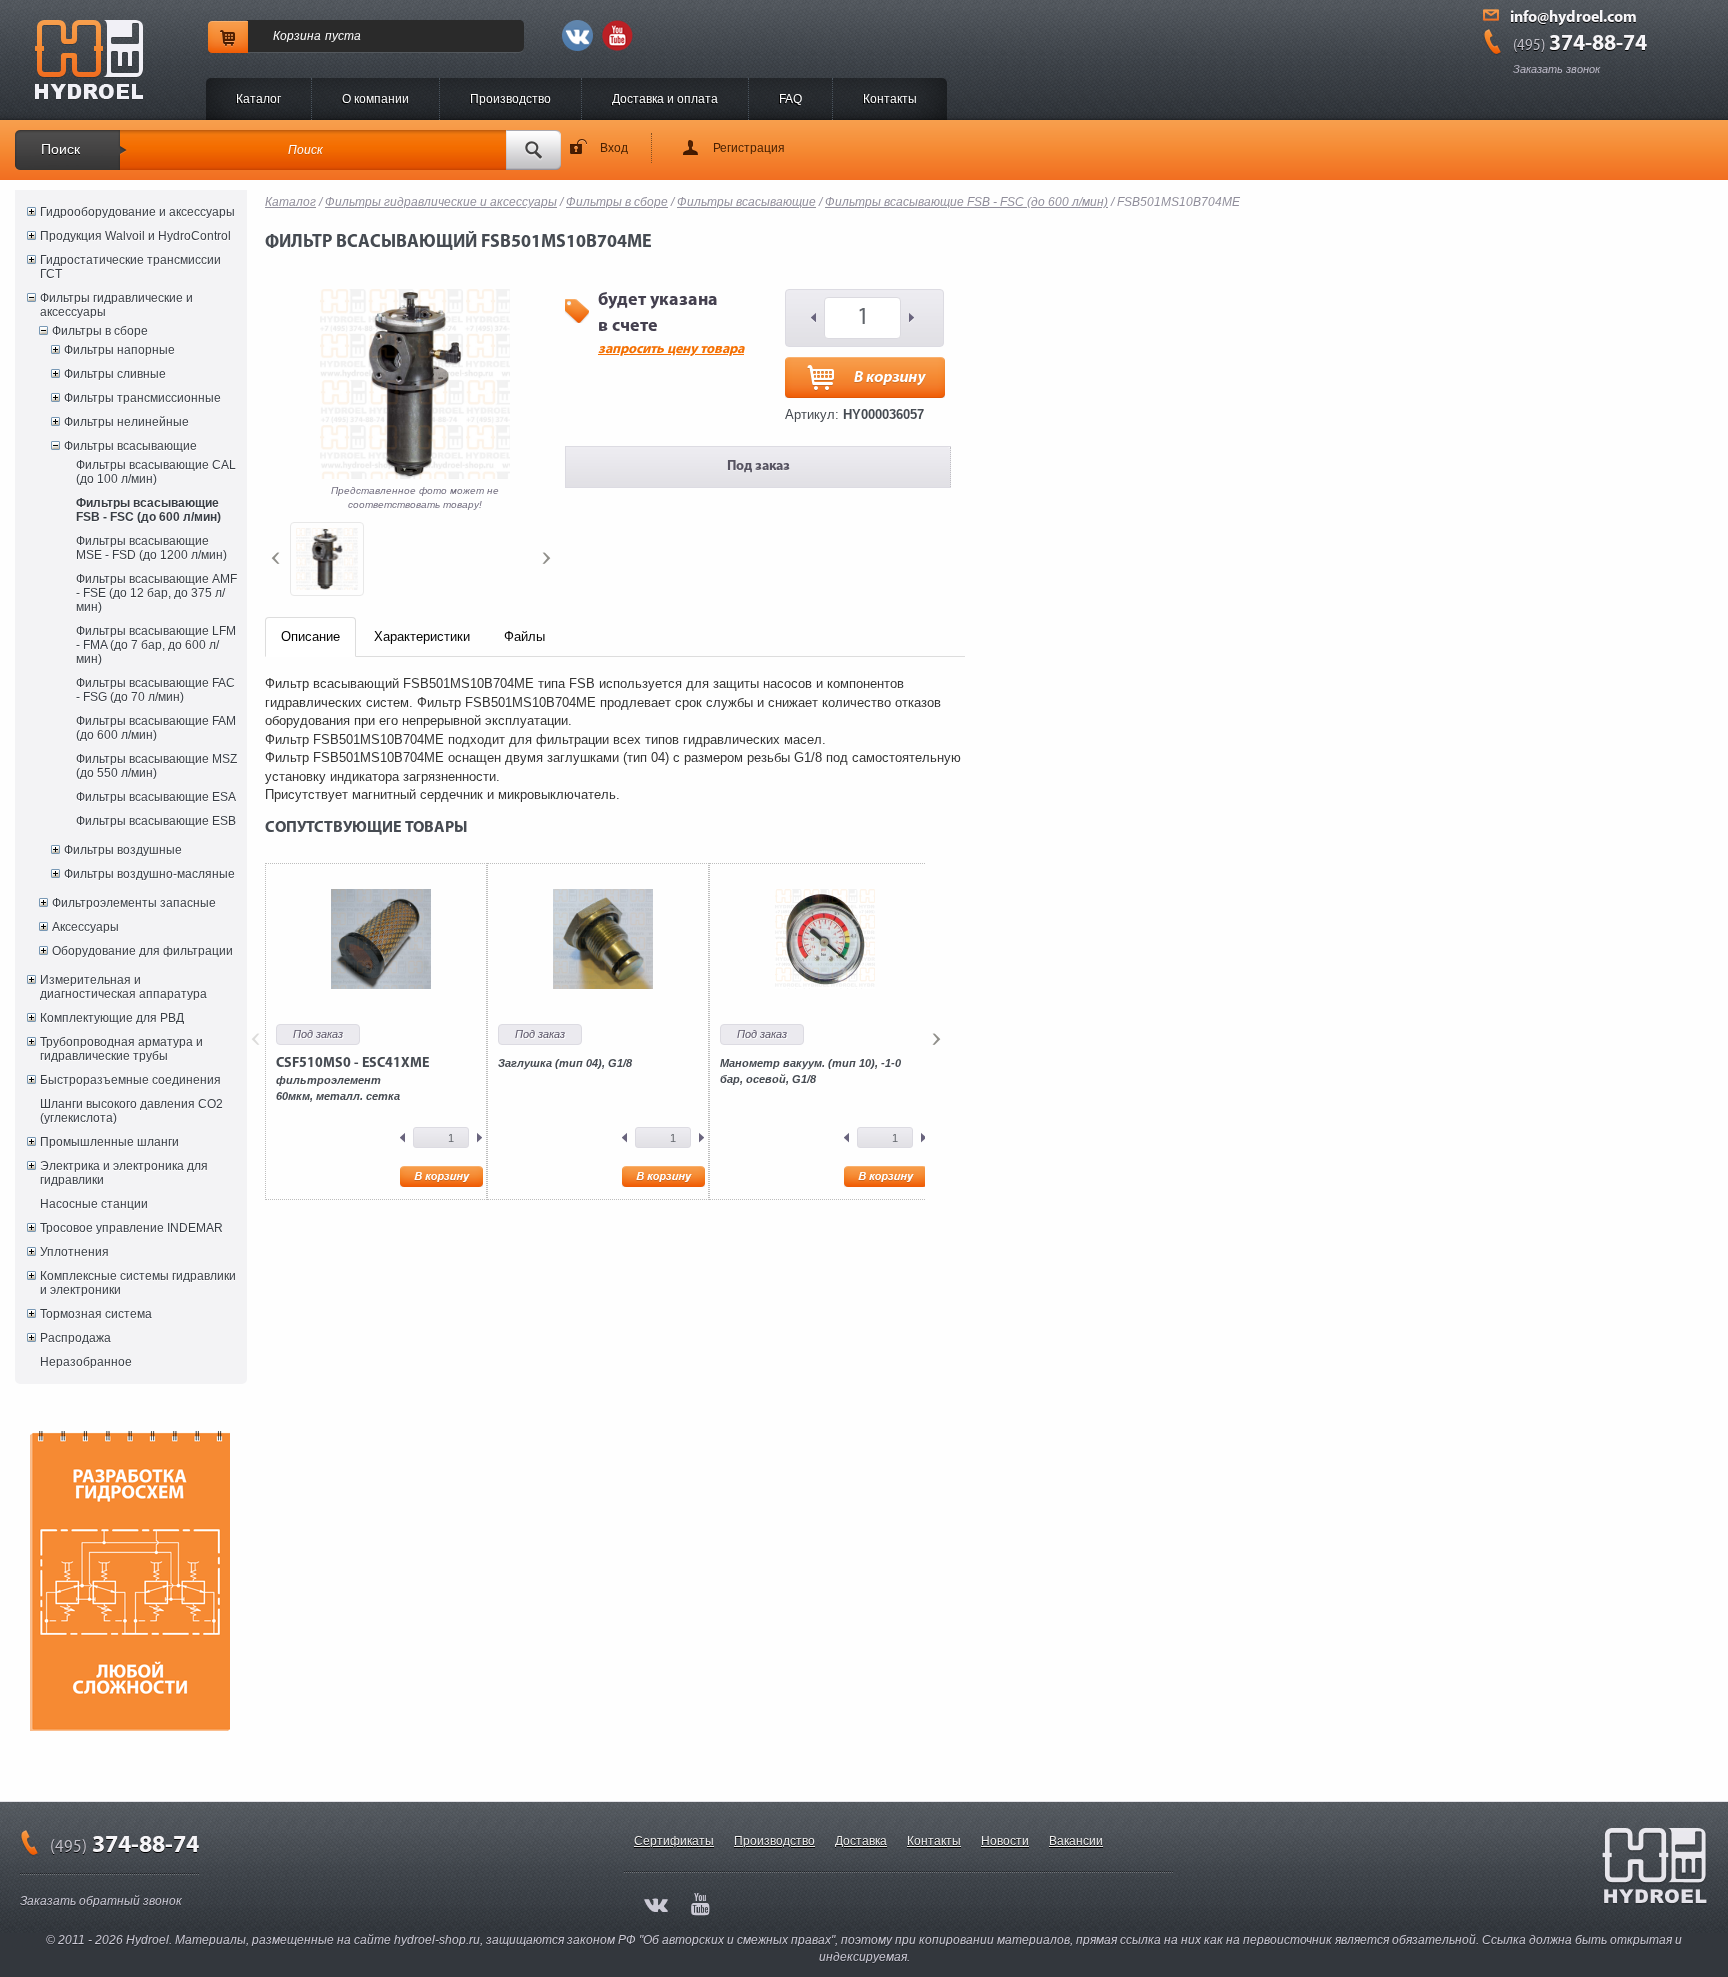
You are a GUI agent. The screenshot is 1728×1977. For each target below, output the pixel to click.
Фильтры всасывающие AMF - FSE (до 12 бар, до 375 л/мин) (156, 593)
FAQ (790, 99)
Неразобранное (86, 1362)
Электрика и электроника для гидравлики (124, 1173)
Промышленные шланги (109, 1142)
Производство (510, 99)
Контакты (890, 99)
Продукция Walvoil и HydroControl (135, 236)
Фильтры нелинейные (126, 422)
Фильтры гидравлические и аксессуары (116, 305)
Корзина (297, 36)
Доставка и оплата (665, 99)
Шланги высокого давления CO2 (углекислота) (131, 1111)
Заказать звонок (1556, 69)
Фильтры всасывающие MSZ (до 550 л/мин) (156, 766)
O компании (375, 99)
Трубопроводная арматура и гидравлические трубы (121, 1049)
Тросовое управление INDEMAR (131, 1228)
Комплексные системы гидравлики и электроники (138, 1283)
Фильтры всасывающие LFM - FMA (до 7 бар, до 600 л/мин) (156, 645)
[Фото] (327, 559)
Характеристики (422, 636)
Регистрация (749, 148)
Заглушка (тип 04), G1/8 (565, 1063)
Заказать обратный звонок (101, 1901)
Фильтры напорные (119, 350)
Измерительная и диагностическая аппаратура (123, 987)
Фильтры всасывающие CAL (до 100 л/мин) (156, 472)
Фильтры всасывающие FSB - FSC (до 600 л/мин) (148, 510)
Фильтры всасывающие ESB (156, 821)
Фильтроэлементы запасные (134, 903)
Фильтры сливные (115, 374)
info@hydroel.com (1573, 18)
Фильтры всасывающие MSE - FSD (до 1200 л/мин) (151, 548)
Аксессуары (85, 927)
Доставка (861, 1841)
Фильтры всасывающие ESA (156, 797)
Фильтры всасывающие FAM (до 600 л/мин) (156, 728)
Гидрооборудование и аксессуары (137, 212)
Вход (614, 148)
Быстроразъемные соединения (130, 1080)
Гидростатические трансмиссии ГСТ (130, 267)
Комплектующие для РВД (112, 1018)
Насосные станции (94, 1204)
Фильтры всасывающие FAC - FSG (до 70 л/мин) (155, 690)
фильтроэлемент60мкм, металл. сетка (352, 1079)
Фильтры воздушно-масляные (149, 874)
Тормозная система (96, 1314)
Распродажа (75, 1338)
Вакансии (1076, 1841)
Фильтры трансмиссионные (142, 398)
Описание (310, 636)
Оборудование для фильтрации (142, 951)
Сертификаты (674, 1841)
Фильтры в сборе (100, 331)
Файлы (524, 636)
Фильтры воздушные (123, 850)
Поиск (60, 149)
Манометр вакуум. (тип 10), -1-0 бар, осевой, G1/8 (810, 1071)
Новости (1005, 1841)
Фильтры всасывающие (130, 446)
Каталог (258, 99)
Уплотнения (74, 1252)
